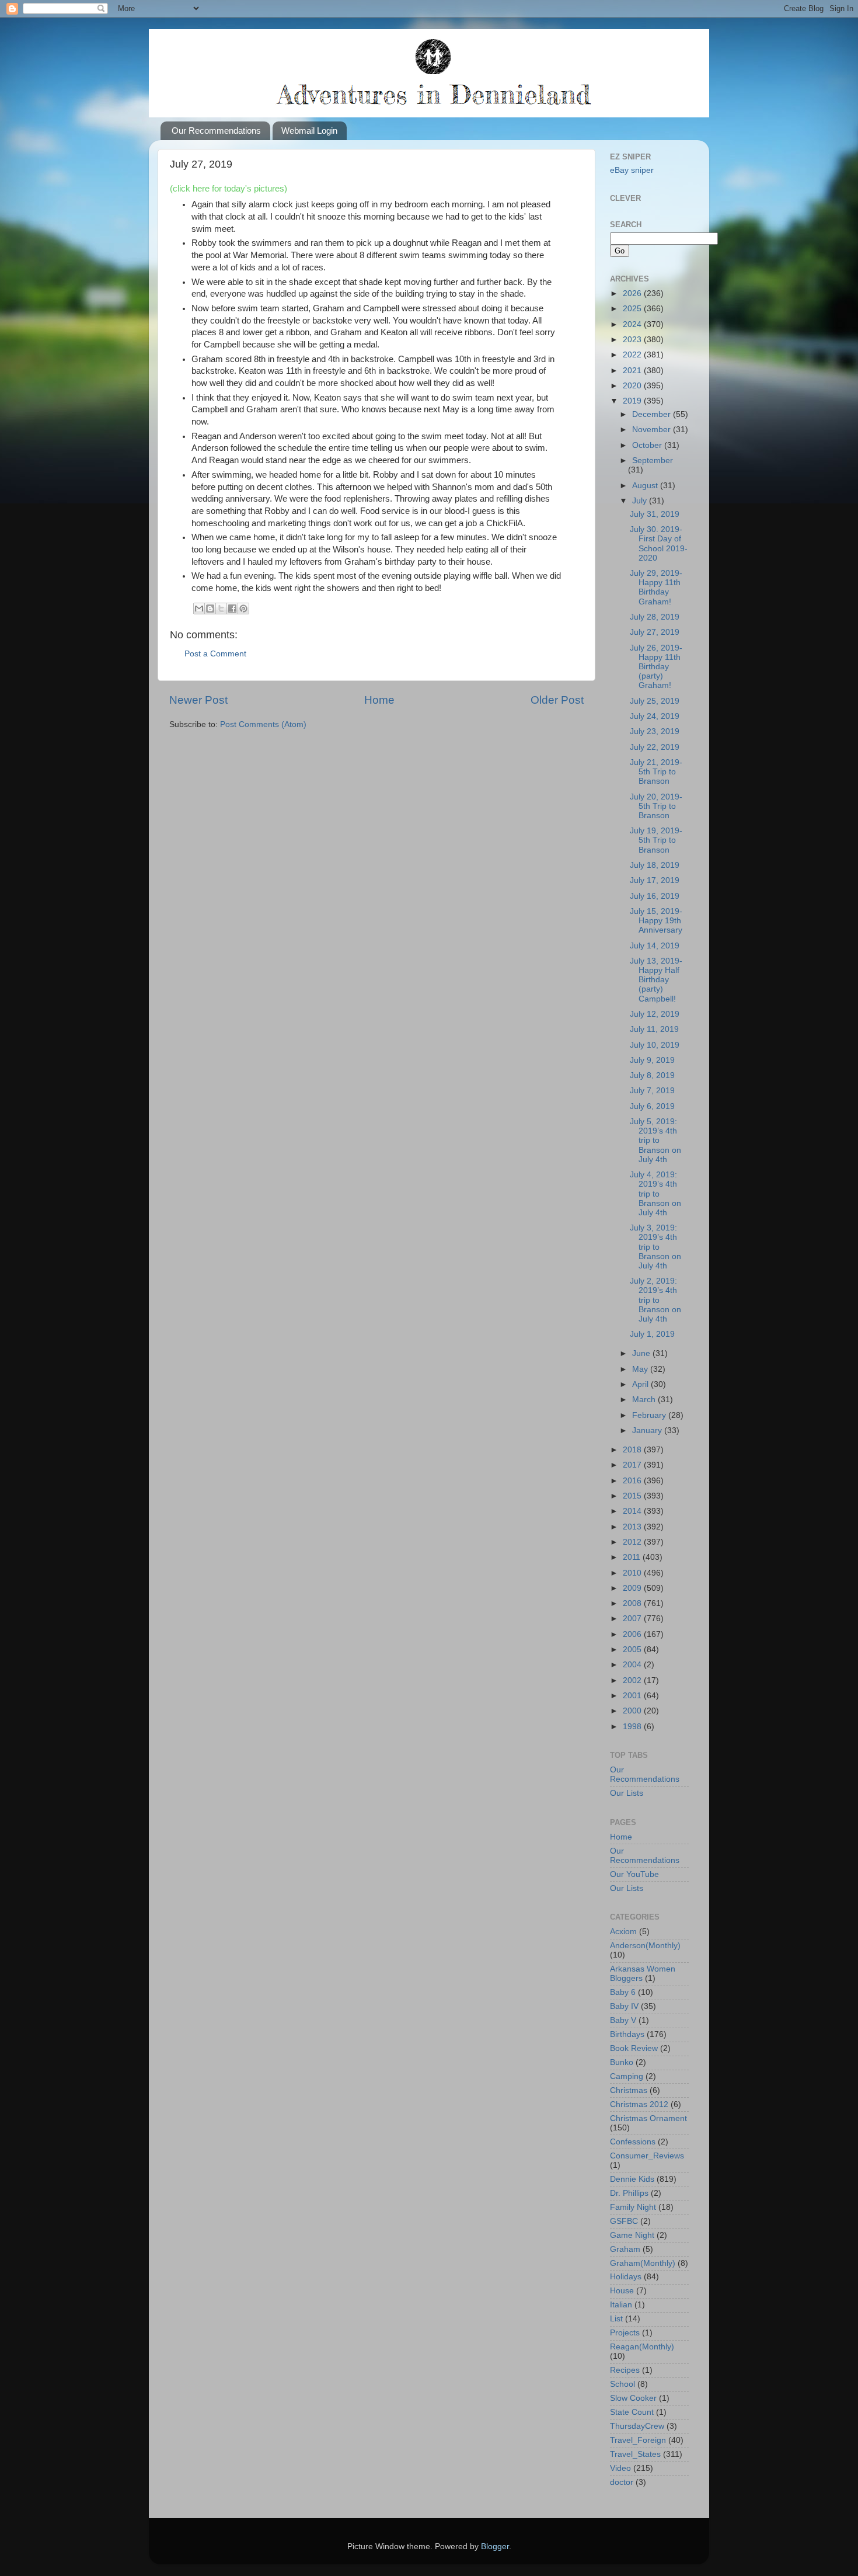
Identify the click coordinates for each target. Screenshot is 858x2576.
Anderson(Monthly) (645, 1946)
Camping (627, 2076)
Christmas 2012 (639, 2104)
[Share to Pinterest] (243, 609)
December (653, 414)
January (648, 1430)
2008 (633, 1603)
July (641, 501)
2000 (633, 1711)
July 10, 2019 (655, 1045)
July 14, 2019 (655, 946)
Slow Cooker (633, 2398)
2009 (633, 1588)
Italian (621, 2305)
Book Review (634, 2048)
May (641, 1369)
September (653, 460)
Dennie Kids (632, 2179)
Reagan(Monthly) (642, 2347)
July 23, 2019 (655, 731)
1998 (633, 1727)
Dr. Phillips (629, 2193)
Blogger (495, 2547)
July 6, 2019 (652, 1106)
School (622, 2384)
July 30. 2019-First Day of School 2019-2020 (659, 544)
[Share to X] (221, 609)
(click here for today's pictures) (229, 189)
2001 (633, 1696)
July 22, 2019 (655, 747)
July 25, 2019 (655, 701)
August (646, 486)
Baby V (623, 2020)
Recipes (625, 2370)
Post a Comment (215, 654)
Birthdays (627, 2034)
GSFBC (624, 2221)
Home (379, 700)
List (616, 2319)
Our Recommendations (216, 131)
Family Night (633, 2207)
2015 (633, 1496)
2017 (633, 1465)
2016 (633, 1481)
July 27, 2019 (655, 632)
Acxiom (623, 1932)
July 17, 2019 (655, 880)
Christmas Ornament (648, 2118)
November (653, 430)
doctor (622, 2482)
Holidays (626, 2277)
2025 (633, 309)
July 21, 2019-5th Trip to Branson (656, 772)
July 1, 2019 (652, 1334)
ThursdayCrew (637, 2426)
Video (620, 2468)
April (641, 1384)
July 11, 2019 (654, 1029)
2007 (633, 1619)
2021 (633, 371)
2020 (633, 386)
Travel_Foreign (638, 2440)
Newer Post (198, 700)
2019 (633, 401)
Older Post (557, 700)
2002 (633, 1680)
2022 (633, 355)
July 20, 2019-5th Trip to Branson (656, 806)
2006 (633, 1634)
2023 (633, 340)
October (648, 445)
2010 (633, 1573)
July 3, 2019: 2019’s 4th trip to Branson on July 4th (655, 1247)
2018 (633, 1450)
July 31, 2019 (655, 514)
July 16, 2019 (655, 896)
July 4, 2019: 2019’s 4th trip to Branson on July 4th (655, 1194)
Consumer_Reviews (647, 2156)
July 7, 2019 (652, 1091)
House (622, 2291)
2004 (633, 1665)
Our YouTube (634, 1874)
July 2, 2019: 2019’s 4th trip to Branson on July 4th (655, 1300)
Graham (625, 2249)
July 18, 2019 (655, 865)
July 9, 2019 (652, 1060)
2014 (633, 1511)
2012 (633, 1542)
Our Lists (627, 1793)
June (642, 1353)
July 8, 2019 (652, 1075)
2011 (633, 1557)
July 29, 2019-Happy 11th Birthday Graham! (656, 587)
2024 (633, 324)
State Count (632, 2412)
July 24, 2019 (655, 716)
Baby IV (624, 2006)
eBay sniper (632, 170)
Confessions (633, 2142)
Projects (625, 2333)
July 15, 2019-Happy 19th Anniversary (656, 921)
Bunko (622, 2062)
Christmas (629, 2090)
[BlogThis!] (210, 609)
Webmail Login (309, 131)
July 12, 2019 (655, 1014)
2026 (633, 293)
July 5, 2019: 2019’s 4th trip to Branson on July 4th (655, 1141)
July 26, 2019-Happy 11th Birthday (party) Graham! (656, 667)
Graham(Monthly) (643, 2263)
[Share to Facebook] (232, 609)
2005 (633, 1649)
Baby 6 (623, 1992)
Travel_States (635, 2454)
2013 (633, 1527)
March (645, 1400)
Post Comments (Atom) (263, 724)
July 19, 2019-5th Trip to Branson (656, 840)
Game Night (632, 2235)
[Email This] (199, 609)
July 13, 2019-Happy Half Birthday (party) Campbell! (656, 980)
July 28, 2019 (655, 617)
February (650, 1415)
